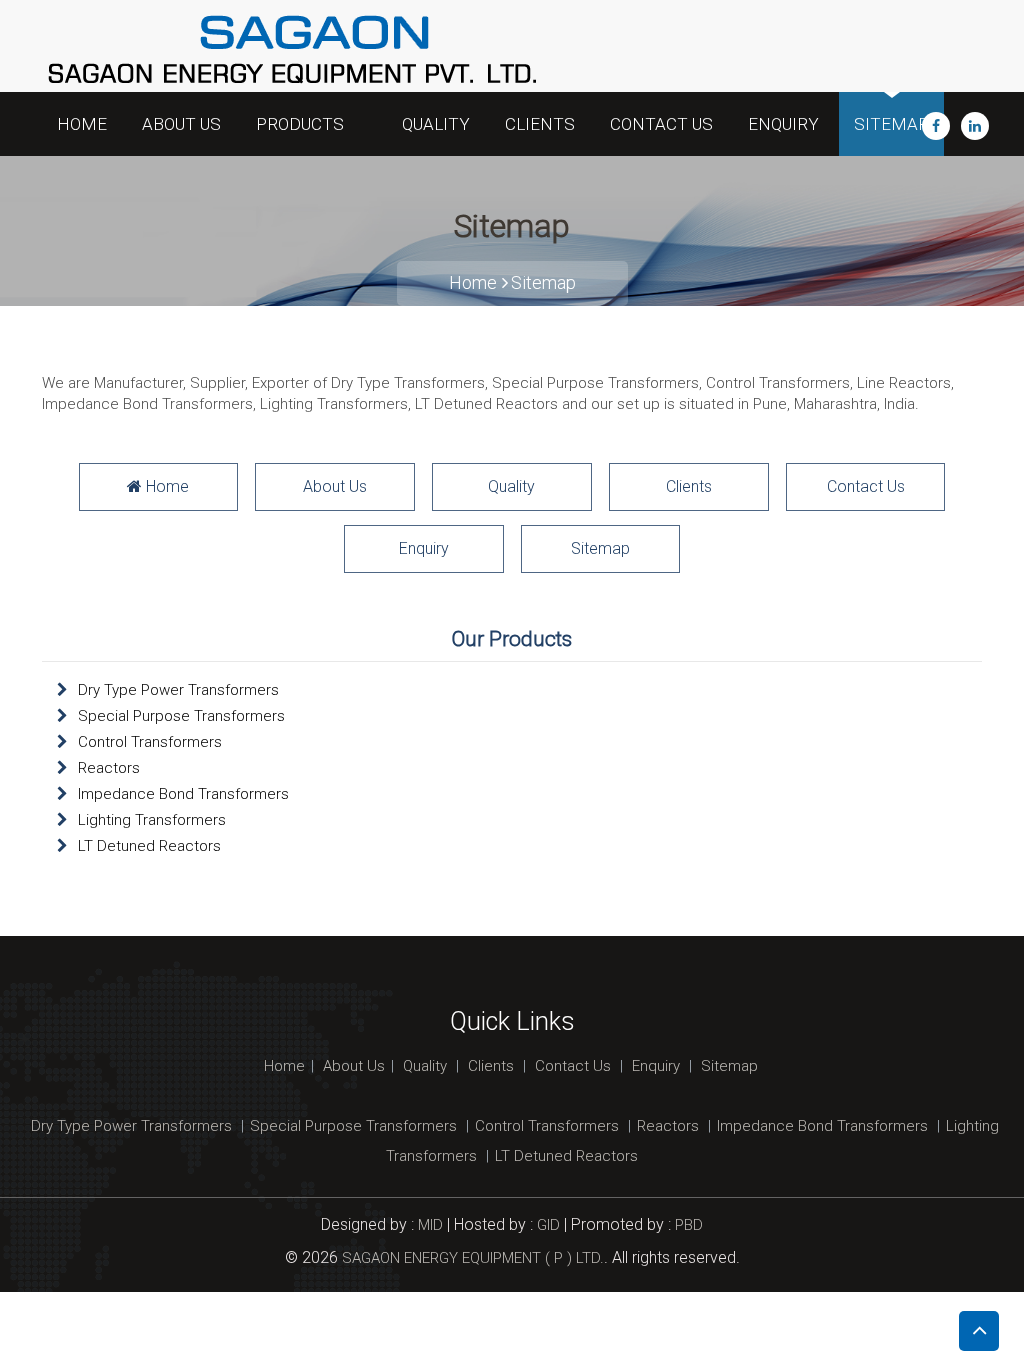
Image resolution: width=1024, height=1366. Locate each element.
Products (302, 124)
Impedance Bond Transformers (183, 794)
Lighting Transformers (152, 820)
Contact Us (661, 124)
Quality (436, 124)
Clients (540, 124)
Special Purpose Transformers (181, 716)
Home (82, 124)
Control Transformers (150, 742)
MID (428, 1225)
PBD (689, 1225)
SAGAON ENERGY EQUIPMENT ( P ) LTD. (473, 1258)
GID (548, 1225)
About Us (181, 124)
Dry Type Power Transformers (178, 690)
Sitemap (891, 124)
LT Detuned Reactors (149, 846)
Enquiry (783, 124)
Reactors (109, 768)
